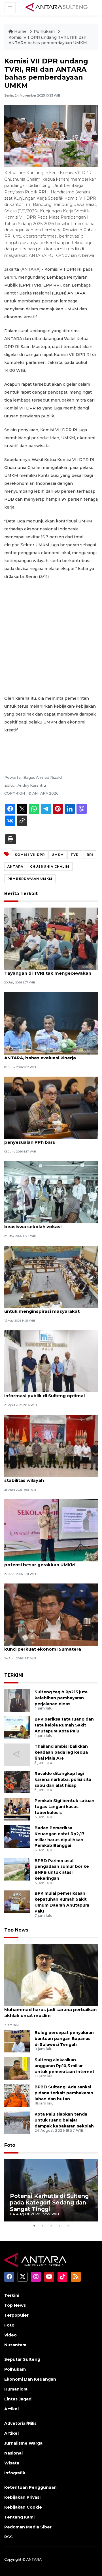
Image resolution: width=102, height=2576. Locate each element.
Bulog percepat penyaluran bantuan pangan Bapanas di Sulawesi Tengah (64, 2039)
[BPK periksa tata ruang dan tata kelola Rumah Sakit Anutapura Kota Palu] (17, 1727)
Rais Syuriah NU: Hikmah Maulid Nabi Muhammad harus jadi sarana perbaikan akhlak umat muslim (50, 2010)
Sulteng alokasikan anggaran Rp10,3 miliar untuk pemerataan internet (64, 2066)
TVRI (75, 855)
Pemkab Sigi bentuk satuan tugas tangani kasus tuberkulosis (64, 1807)
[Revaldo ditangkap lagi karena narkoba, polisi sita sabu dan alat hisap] (17, 1782)
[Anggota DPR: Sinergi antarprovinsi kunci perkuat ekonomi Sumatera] (51, 1614)
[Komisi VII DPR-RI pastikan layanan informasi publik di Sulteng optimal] (51, 1361)
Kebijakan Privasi (22, 2497)
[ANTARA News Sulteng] (57, 8)
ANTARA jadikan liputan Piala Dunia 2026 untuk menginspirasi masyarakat (51, 1308)
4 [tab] (59, 2226)
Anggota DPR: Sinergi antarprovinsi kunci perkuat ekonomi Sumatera (45, 1646)
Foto (10, 2145)
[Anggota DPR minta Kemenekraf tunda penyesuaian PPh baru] (51, 1107)
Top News (16, 1930)
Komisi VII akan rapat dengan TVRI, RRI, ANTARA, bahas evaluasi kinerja (49, 1055)
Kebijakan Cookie (23, 2507)
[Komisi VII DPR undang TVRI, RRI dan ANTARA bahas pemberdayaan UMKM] (51, 1975)
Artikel (11, 2409)
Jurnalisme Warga (23, 2443)
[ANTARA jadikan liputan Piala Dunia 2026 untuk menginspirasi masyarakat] (51, 1276)
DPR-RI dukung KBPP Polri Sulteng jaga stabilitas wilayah (49, 1477)
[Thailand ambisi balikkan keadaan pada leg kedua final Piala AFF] (17, 1754)
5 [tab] (68, 2226)
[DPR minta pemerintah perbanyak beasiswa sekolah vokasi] (51, 1192)
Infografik (15, 2473)
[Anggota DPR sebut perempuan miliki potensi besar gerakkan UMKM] (51, 1530)
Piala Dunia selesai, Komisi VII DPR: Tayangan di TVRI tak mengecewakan (48, 970)
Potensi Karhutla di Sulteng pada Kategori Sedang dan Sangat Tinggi (49, 2202)
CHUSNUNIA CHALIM (50, 867)
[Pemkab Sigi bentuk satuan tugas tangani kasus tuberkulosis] (17, 1809)
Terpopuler (16, 2315)
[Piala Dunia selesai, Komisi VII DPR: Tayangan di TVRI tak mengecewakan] (51, 939)
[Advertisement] (51, 637)
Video (10, 2335)
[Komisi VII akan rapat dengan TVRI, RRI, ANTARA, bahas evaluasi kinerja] (51, 1023)
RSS (8, 2537)
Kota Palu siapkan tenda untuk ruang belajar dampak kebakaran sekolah (64, 2120)
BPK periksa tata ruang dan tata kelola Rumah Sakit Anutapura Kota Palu (64, 1725)
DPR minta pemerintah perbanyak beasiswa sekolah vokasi (43, 1224)
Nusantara (15, 2345)
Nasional (13, 2453)
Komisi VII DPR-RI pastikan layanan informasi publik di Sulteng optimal (44, 1393)
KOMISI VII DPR (30, 855)
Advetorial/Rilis (20, 2423)
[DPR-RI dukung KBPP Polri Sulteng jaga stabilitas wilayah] (51, 1445)
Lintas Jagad (18, 2399)
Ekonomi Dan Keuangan (30, 2379)
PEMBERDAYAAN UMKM (30, 879)
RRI (90, 855)
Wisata (12, 2463)
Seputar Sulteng (22, 2359)
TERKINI (14, 1675)
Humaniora (16, 2389)
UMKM (58, 855)
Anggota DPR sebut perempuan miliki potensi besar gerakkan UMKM (47, 1562)
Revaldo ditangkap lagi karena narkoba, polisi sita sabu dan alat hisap (63, 1779)
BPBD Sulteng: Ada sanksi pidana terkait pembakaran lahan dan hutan (64, 2093)
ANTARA (15, 867)
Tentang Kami (19, 2517)
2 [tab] (42, 2226)
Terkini (12, 2295)
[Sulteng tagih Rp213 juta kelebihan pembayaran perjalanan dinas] (17, 1700)
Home (20, 31)
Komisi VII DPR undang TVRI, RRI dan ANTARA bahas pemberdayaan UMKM (48, 40)
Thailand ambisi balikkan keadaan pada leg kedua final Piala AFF (61, 1752)
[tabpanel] (51, 2190)
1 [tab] (34, 2226)
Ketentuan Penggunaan (30, 2487)
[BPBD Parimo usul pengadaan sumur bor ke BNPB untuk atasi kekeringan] (17, 1869)
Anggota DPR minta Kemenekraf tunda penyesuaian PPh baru (49, 1139)
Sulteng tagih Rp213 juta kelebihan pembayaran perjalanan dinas (61, 1698)
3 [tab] (51, 2226)
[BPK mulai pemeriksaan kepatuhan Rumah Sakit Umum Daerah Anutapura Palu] (17, 1901)
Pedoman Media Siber (28, 2527)
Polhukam (45, 31)
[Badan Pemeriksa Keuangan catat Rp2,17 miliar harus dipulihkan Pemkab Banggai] (17, 1836)
